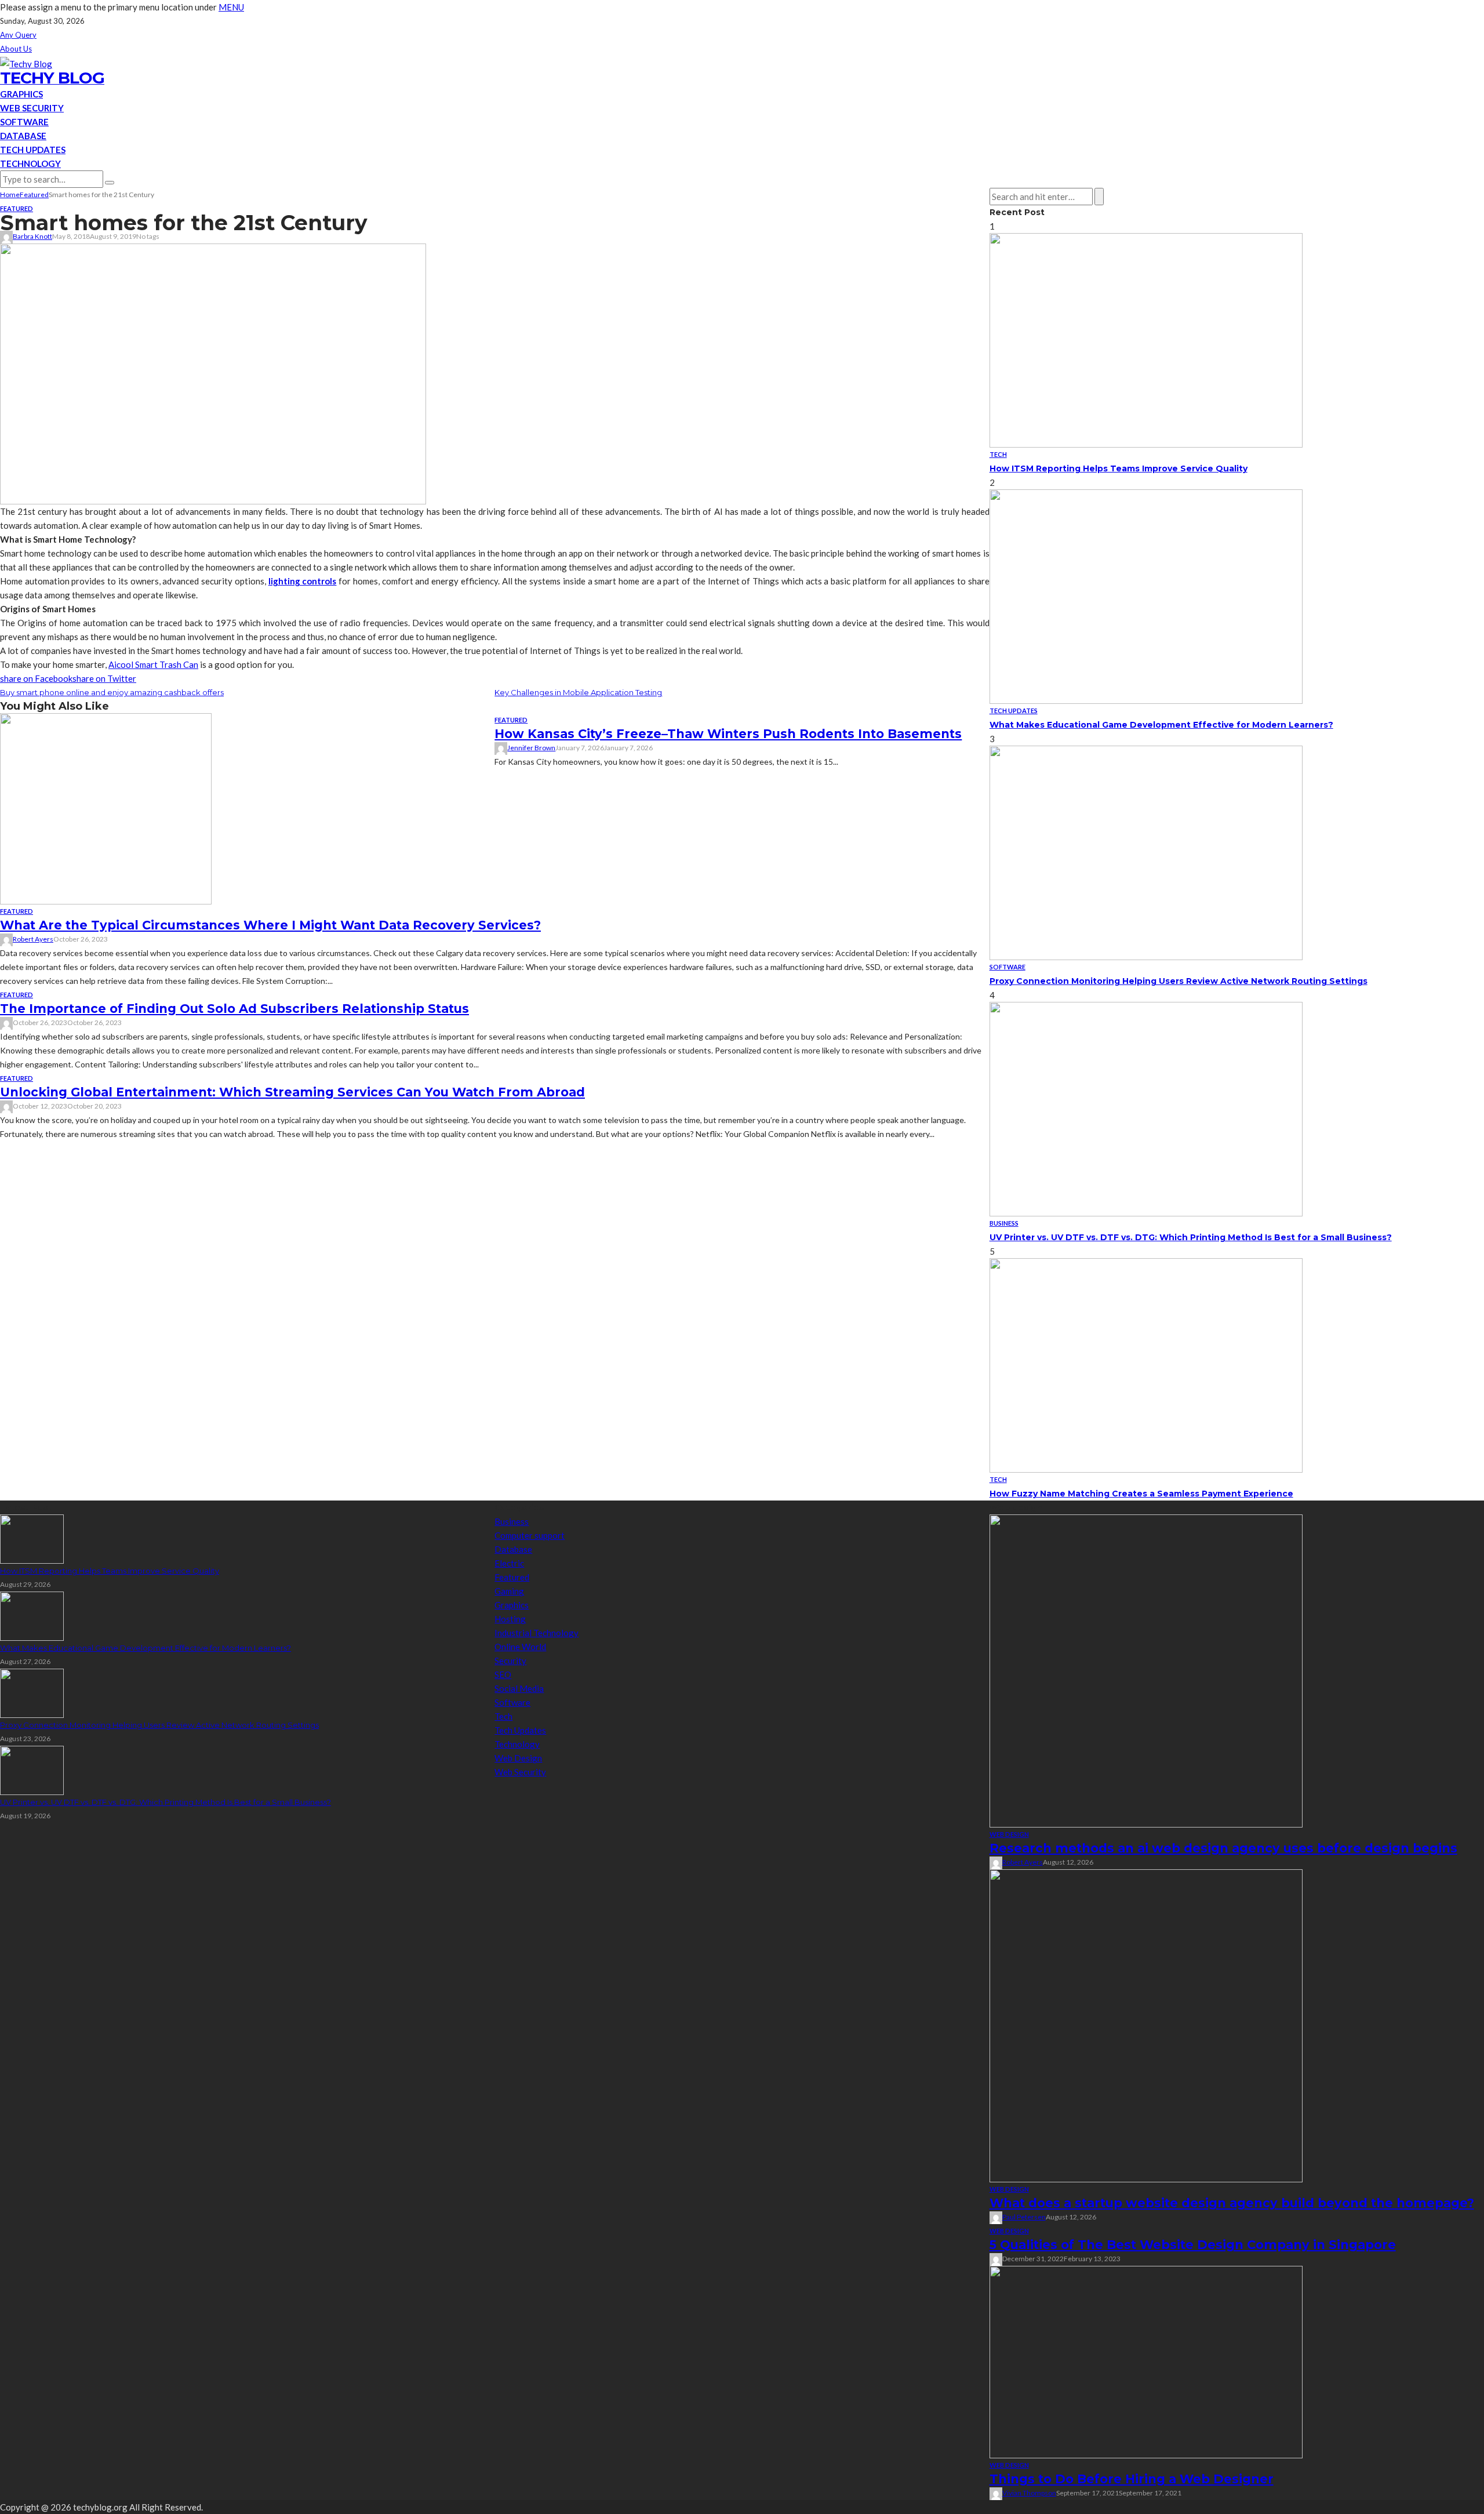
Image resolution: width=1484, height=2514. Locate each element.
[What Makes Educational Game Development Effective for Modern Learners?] (1146, 595)
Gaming (509, 1591)
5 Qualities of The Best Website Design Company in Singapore (1193, 2245)
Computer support (530, 1535)
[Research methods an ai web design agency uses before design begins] (1146, 1670)
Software (24, 122)
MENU (231, 7)
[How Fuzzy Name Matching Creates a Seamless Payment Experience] (1146, 1364)
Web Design (518, 1758)
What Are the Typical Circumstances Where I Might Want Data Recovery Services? (270, 925)
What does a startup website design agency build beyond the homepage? (1232, 2203)
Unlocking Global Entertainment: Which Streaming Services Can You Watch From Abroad (292, 1092)
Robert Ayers (33, 939)
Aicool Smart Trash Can (153, 664)
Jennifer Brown (531, 748)
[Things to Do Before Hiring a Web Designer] (1146, 2361)
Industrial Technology (537, 1633)
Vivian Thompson (1029, 2493)
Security (510, 1661)
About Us (16, 49)
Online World (520, 1647)
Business (1004, 1223)
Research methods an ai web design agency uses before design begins (1223, 1848)
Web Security (32, 108)
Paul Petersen (1024, 2217)
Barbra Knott (32, 236)
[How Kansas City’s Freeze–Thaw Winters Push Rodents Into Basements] (106, 808)
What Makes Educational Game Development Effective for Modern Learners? (1161, 725)
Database (23, 136)
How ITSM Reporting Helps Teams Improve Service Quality (1119, 468)
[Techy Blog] (26, 63)
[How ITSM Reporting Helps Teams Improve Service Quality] (1146, 339)
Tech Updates (33, 150)
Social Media (519, 1688)
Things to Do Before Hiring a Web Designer (1132, 2479)
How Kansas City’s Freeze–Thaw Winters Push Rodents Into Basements (728, 734)
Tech (998, 454)
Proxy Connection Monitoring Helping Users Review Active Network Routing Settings (1179, 981)
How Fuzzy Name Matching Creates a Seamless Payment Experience (1141, 1494)
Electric (509, 1563)
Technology (30, 164)
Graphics (21, 94)
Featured (17, 208)
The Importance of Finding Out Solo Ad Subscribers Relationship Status (234, 1009)
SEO (503, 1674)
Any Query (18, 35)
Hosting (510, 1619)
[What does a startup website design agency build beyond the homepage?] (1146, 2025)
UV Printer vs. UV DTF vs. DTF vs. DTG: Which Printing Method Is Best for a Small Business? (1191, 1237)
